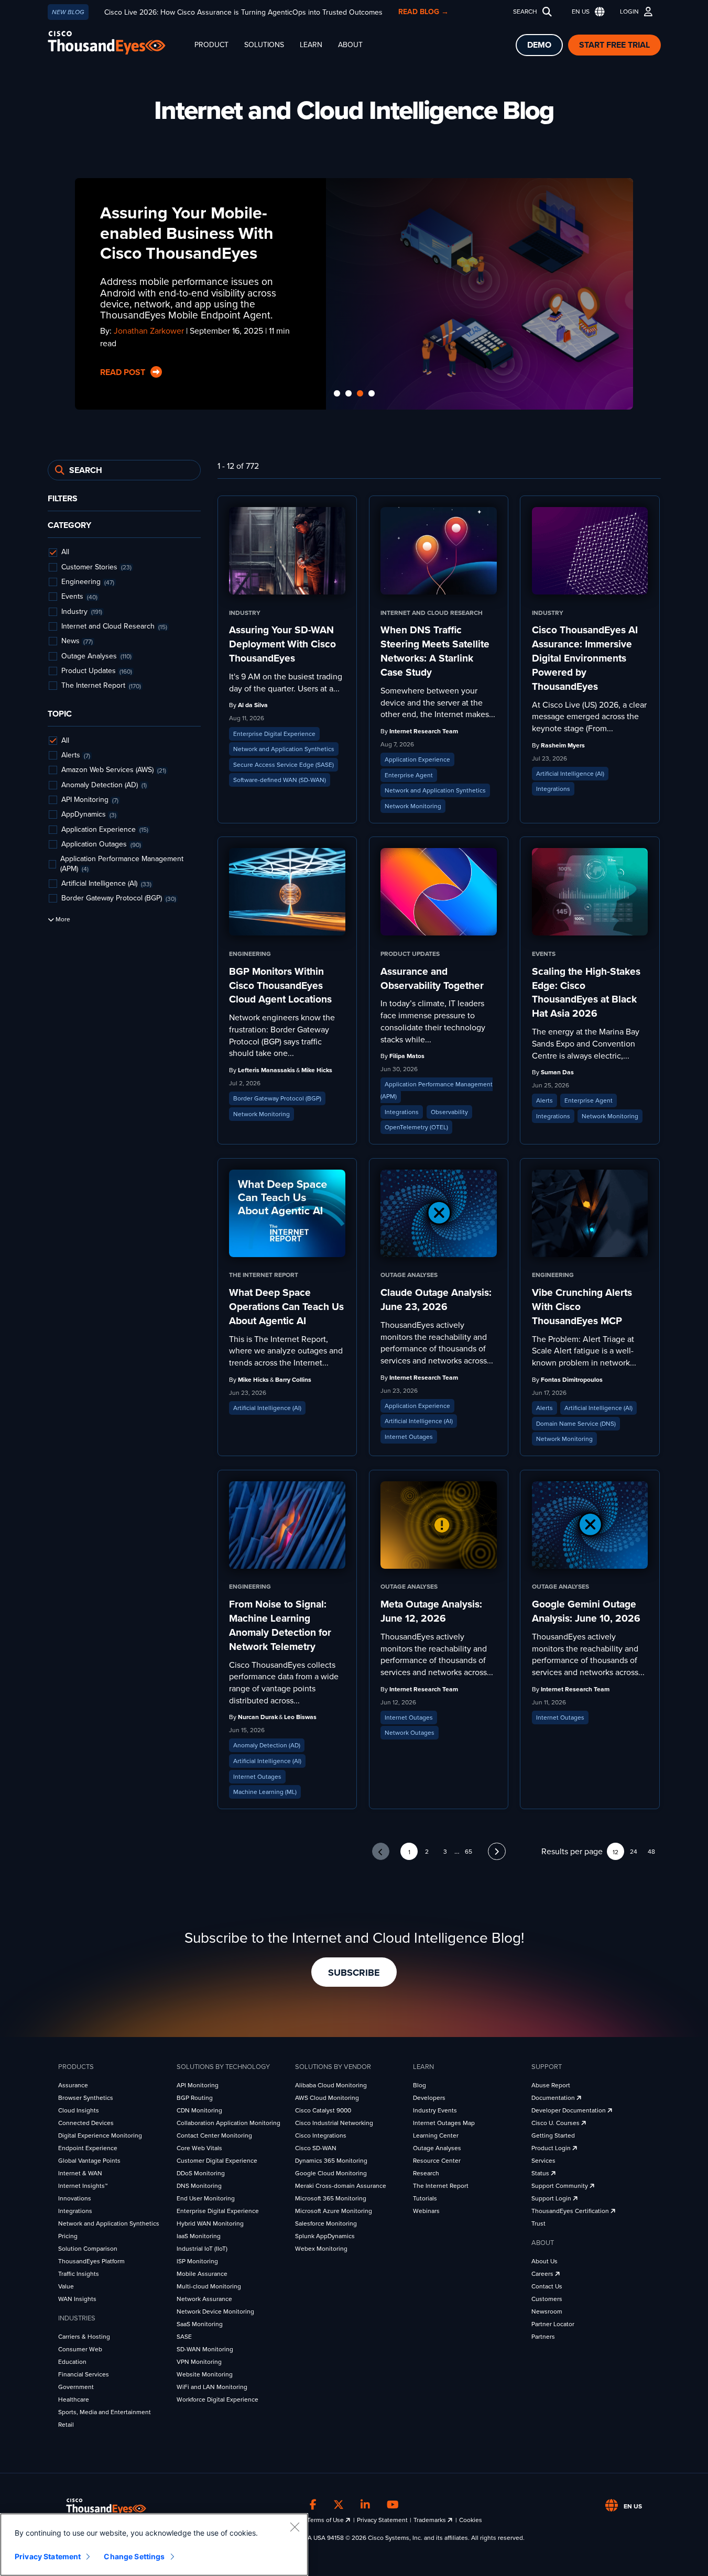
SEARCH (525, 12)
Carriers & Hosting (84, 2337)
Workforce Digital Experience (217, 2399)
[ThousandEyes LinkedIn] (365, 2505)
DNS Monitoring (199, 2186)
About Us (544, 2261)
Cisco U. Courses (556, 2123)
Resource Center (437, 2161)
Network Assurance (204, 2299)
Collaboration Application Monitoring (228, 2123)
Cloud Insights (79, 2110)
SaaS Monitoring (200, 2324)
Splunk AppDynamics (325, 2236)
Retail (66, 2425)
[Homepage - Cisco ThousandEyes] (117, 43)
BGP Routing (195, 2098)
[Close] (295, 2527)
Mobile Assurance (202, 2274)
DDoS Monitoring (201, 2173)
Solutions (264, 45)
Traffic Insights (79, 2274)
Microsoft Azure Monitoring (334, 2211)
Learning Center (436, 2135)
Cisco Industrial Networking (334, 2123)
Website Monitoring (205, 2374)
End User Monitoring (206, 2198)
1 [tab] (337, 394)
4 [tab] (372, 394)
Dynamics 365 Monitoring (331, 2161)
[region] (154, 2545)
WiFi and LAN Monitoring (212, 2387)
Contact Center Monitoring (214, 2135)
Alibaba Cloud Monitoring (331, 2085)
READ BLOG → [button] (423, 12)
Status (541, 2173)
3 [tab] (360, 394)
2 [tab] (348, 394)
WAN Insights (77, 2299)
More (62, 920)
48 (651, 1852)
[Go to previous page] (381, 1851)
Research (426, 2173)
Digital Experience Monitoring (100, 2135)
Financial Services (84, 2374)
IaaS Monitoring (199, 2236)
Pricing (68, 2236)
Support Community (560, 2186)
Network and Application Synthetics (109, 2223)
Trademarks (431, 2520)
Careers (543, 2274)
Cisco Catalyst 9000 (323, 2110)
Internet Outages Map (444, 2123)
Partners (543, 2337)
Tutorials (425, 2198)
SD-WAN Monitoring (205, 2349)
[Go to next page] (497, 1851)
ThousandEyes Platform (91, 2261)
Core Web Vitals (199, 2148)
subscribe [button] (354, 1973)
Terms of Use (326, 2520)
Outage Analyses (437, 2148)
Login (629, 12)
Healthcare (74, 2399)
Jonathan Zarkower (149, 331)
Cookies (471, 2520)
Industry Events (435, 2110)
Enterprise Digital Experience (218, 2211)
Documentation (554, 2098)
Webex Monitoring (321, 2249)
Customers (547, 2299)
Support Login (552, 2198)
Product (211, 45)
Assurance (73, 2085)
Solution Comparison (88, 2249)
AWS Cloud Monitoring (327, 2098)
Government (76, 2387)
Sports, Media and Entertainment (105, 2412)
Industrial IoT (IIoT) (202, 2249)
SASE (184, 2337)
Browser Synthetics (86, 2098)
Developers (429, 2098)
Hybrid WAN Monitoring (210, 2223)
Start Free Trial (614, 45)
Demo (539, 45)
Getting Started (553, 2135)
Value (66, 2286)
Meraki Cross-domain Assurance (341, 2186)
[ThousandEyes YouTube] (393, 2505)
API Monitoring (198, 2085)
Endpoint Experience (88, 2148)
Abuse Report (551, 2085)
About (350, 45)
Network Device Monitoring (215, 2311)
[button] (586, 12)
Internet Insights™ (83, 2186)
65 (469, 1852)
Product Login (552, 2148)
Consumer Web (80, 2349)
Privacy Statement (382, 2520)
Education (72, 2362)
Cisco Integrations (321, 2135)
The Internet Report (441, 2186)
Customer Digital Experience (217, 2161)
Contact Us (547, 2286)
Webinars (426, 2211)
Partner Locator (553, 2324)
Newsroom (547, 2311)
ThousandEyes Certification (571, 2211)
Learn (311, 45)
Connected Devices (86, 2123)
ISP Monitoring (197, 2261)
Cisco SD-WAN (316, 2148)
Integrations (75, 2211)
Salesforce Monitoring (326, 2223)
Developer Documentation (569, 2110)
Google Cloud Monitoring (331, 2173)
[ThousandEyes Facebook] (313, 2505)
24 (634, 1852)
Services (543, 2161)
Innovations (75, 2198)
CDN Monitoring (199, 2110)
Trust (538, 2223)
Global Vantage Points (89, 2161)
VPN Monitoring (199, 2362)
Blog (420, 2085)
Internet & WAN (80, 2173)
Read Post (124, 372)
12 (616, 1852)
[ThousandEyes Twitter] (339, 2505)
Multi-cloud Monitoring (209, 2286)
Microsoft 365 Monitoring (331, 2198)
